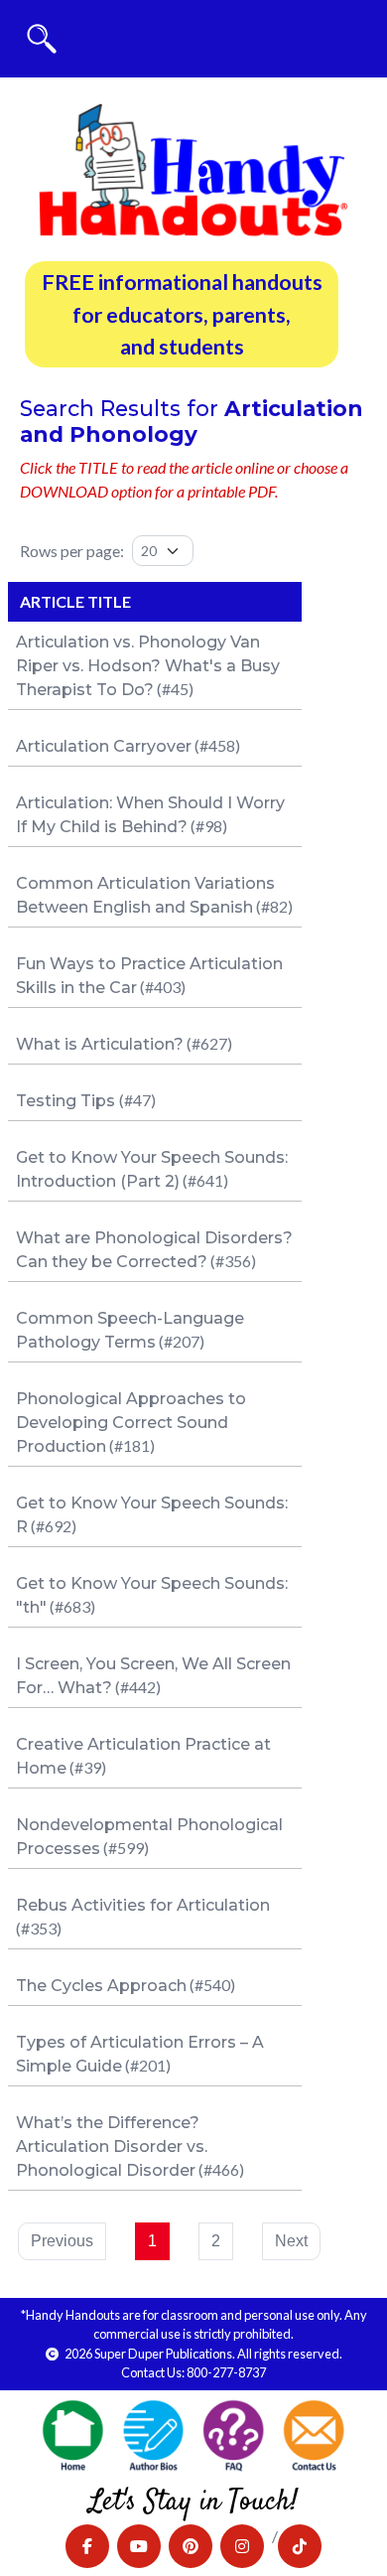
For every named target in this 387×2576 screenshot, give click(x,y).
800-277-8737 (226, 2372)
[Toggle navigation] (42, 39)
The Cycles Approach (101, 1986)
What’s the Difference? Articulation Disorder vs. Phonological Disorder (112, 2147)
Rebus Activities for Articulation (143, 1905)
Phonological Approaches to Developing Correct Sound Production (131, 1423)
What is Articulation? (100, 1044)
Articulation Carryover (104, 746)
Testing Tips (67, 1101)
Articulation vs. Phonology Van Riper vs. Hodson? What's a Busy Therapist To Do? (148, 666)
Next (291, 2241)
